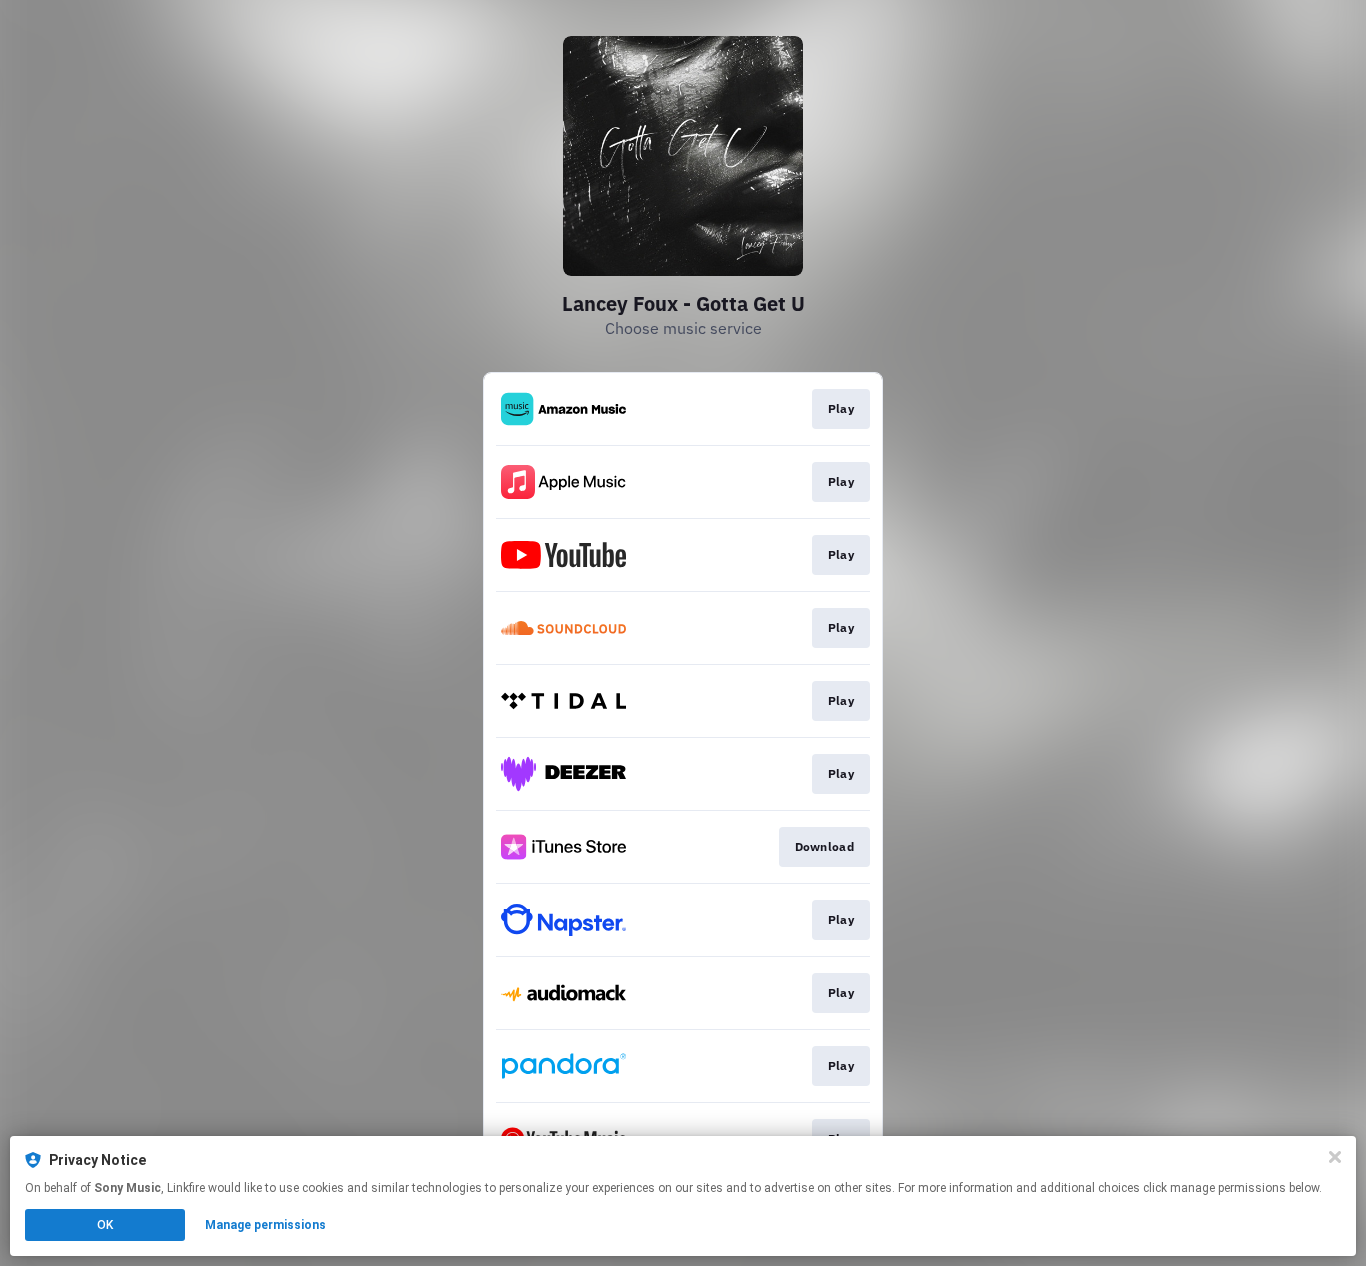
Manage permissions (265, 1225)
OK (105, 1225)
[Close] (1335, 1157)
